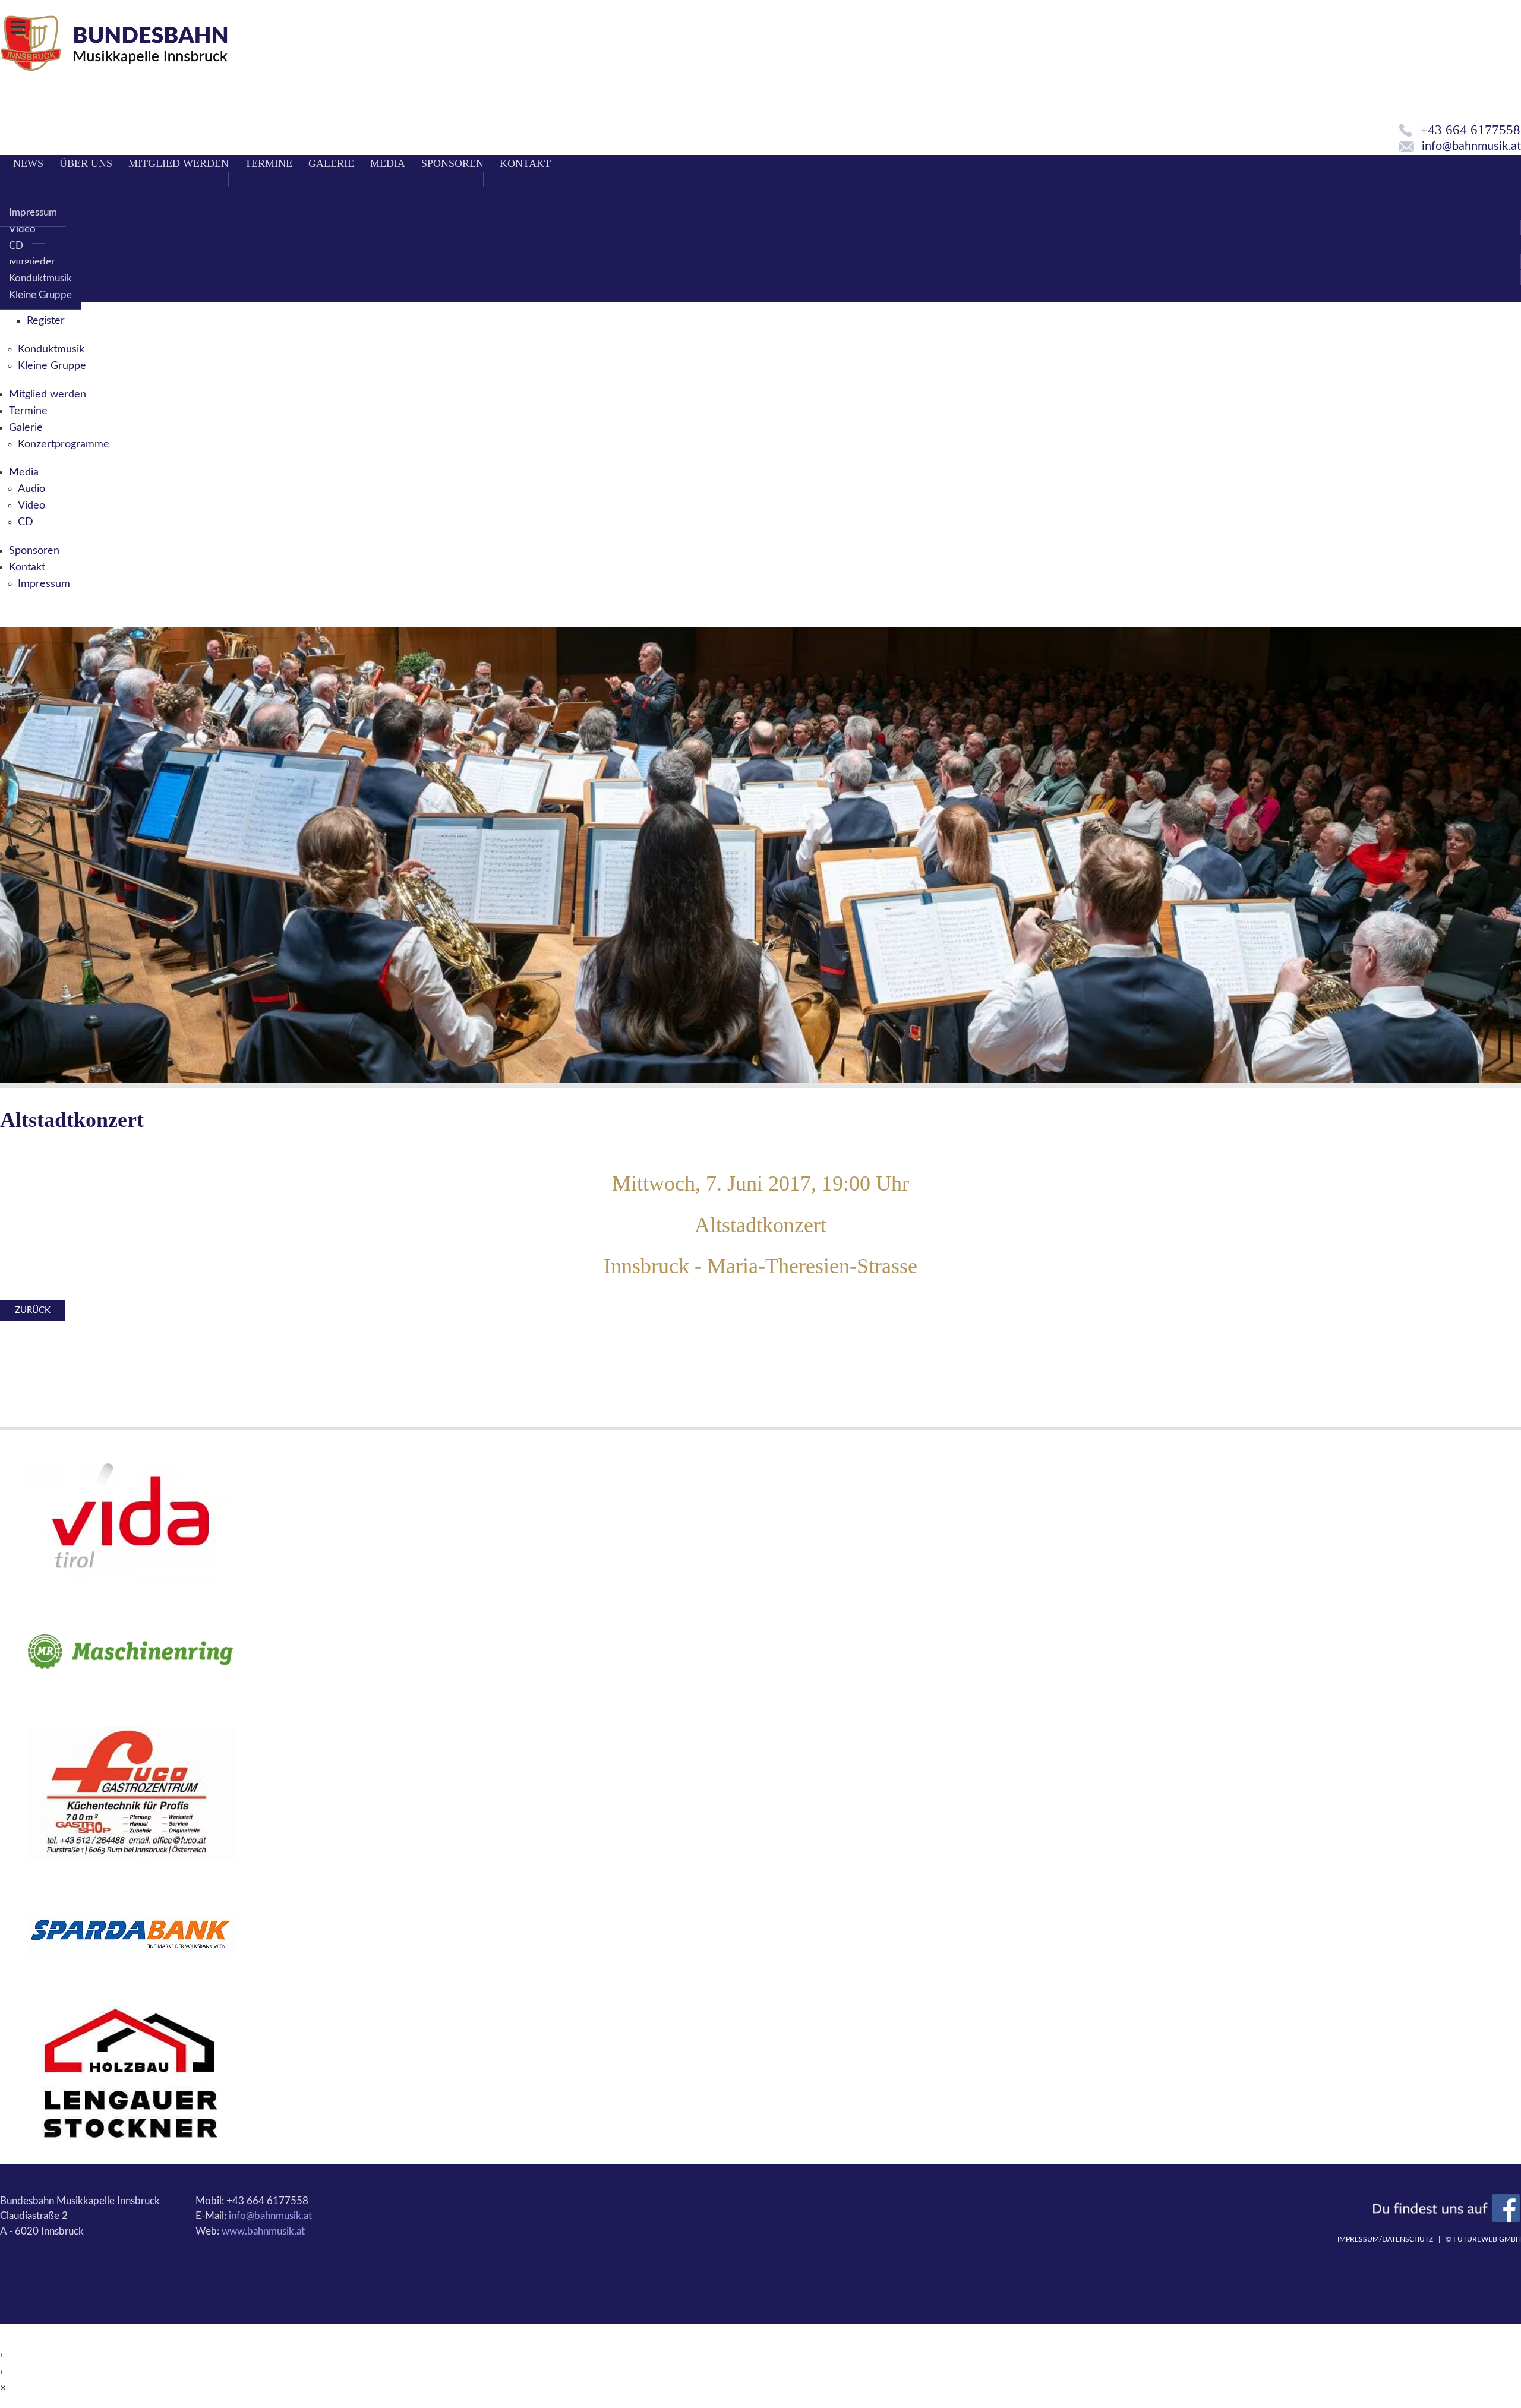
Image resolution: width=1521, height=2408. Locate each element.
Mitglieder (32, 262)
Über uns (86, 163)
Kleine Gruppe (40, 295)
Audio (31, 489)
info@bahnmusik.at (270, 2216)
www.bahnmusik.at (263, 2231)
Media (388, 163)
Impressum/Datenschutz (1385, 2239)
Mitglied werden (179, 163)
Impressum (33, 212)
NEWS (28, 163)
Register (46, 321)
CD (16, 246)
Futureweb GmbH (1487, 2239)
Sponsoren (452, 163)
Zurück (33, 1310)
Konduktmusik (40, 278)
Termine (269, 163)
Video (22, 229)
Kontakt (525, 163)
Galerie (331, 163)
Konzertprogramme (64, 444)
